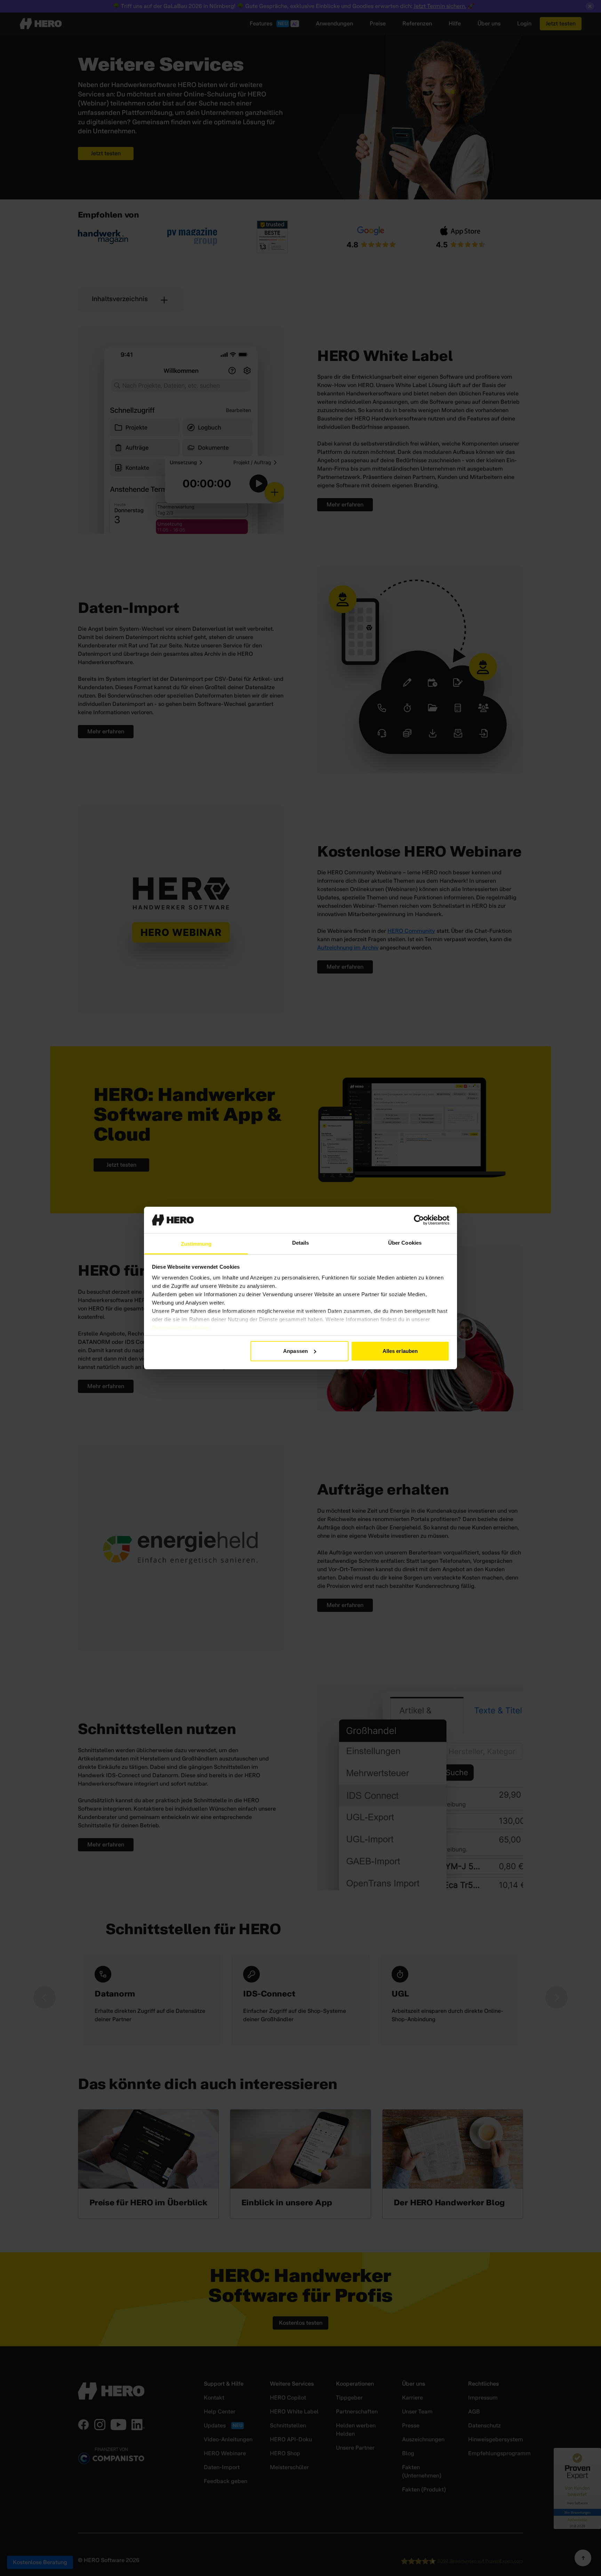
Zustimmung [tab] (196, 1244)
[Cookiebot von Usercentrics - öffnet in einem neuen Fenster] (419, 1220)
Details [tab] (301, 1243)
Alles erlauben (400, 1351)
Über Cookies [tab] (405, 1243)
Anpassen (295, 1351)
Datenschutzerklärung (181, 1328)
